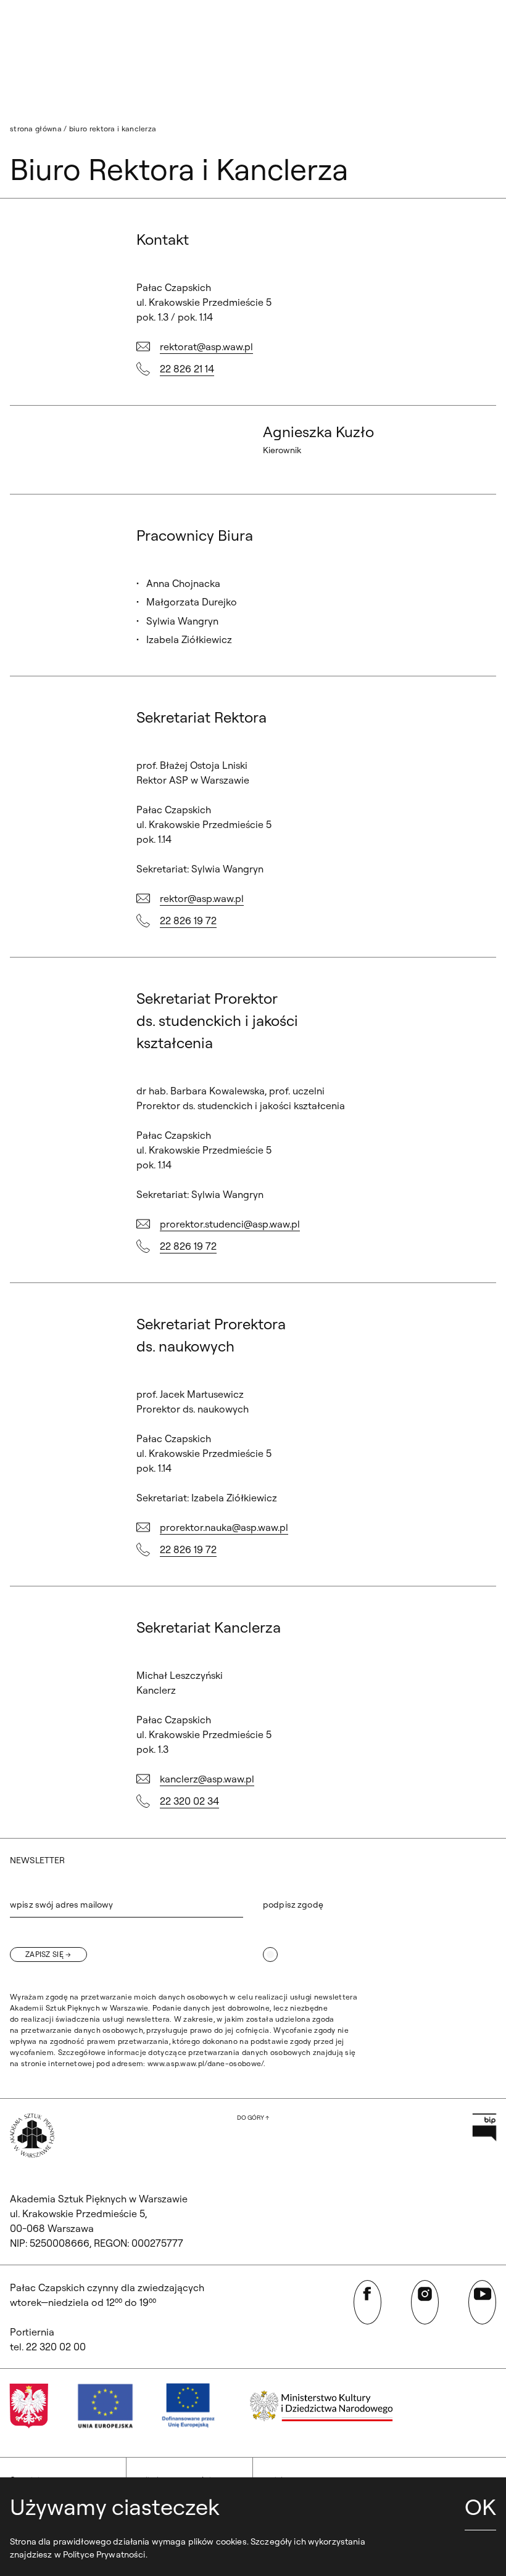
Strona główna (36, 129)
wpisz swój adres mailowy (61, 1905)
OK (480, 2507)
